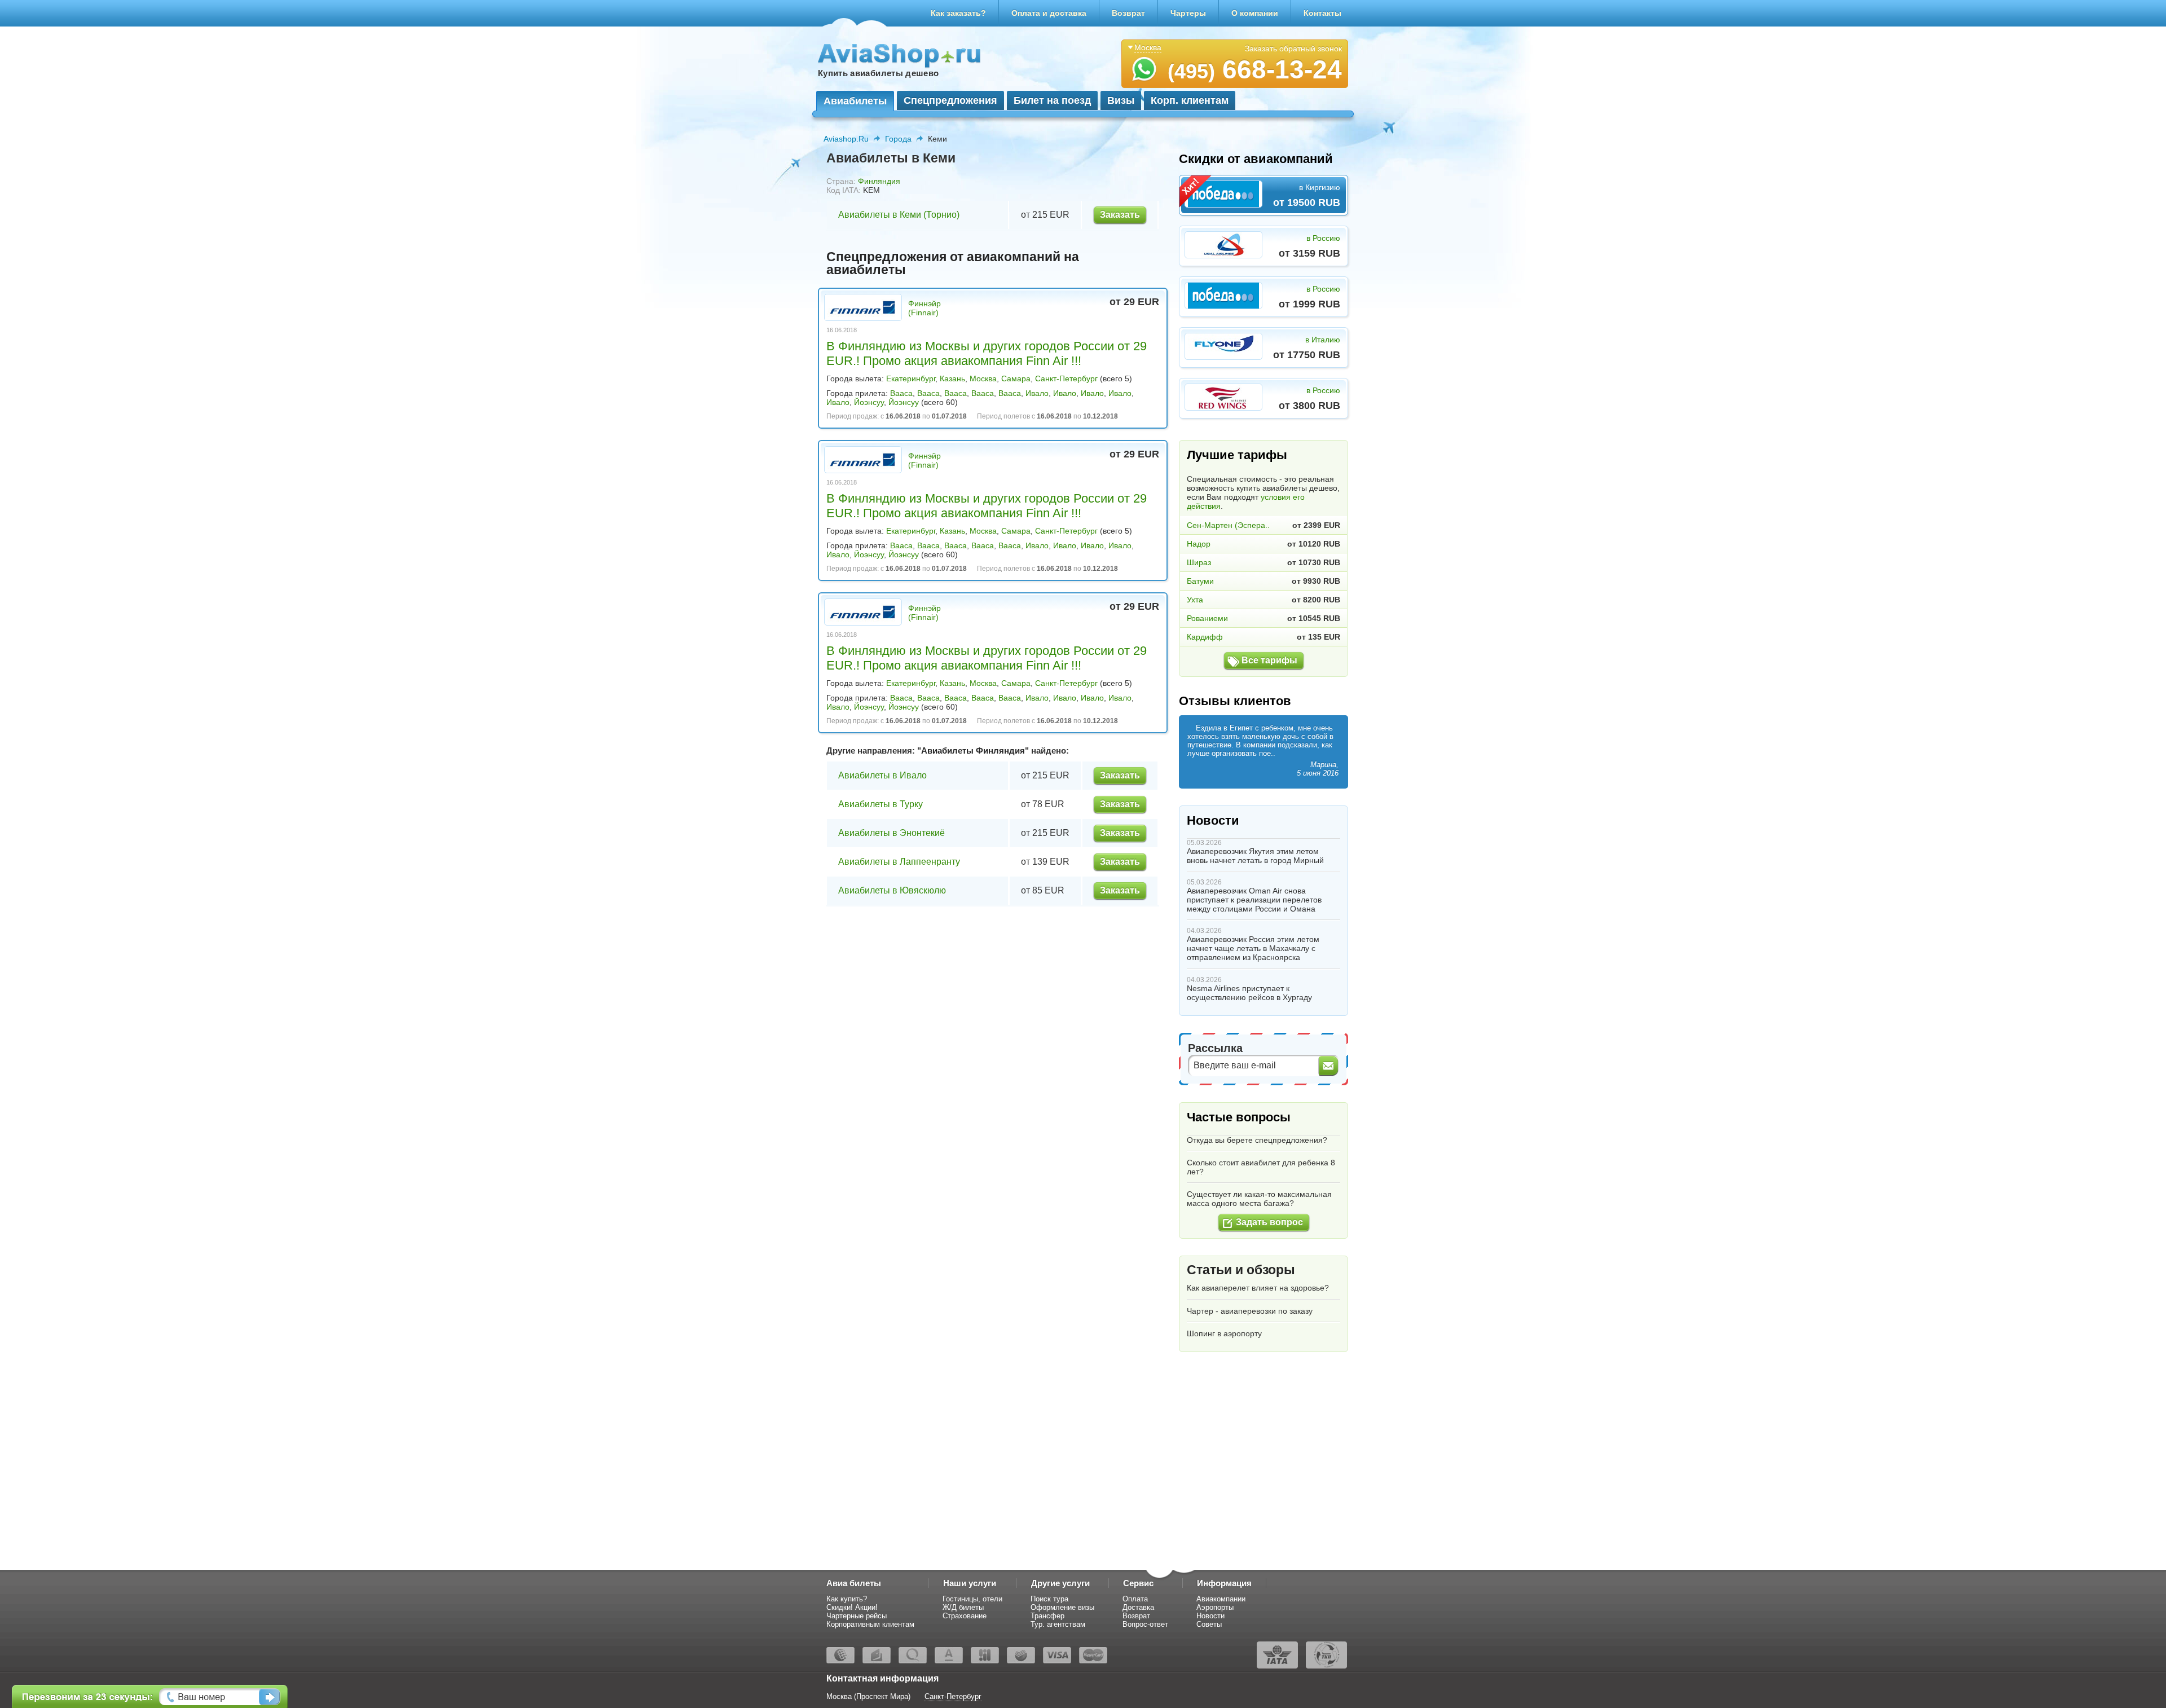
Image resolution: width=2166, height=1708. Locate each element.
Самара (1016, 378)
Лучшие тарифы (1237, 455)
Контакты (1322, 13)
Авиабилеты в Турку (881, 804)
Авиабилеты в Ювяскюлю (892, 890)
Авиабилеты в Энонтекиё (892, 833)
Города (898, 139)
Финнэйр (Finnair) (924, 308)
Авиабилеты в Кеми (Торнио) (899, 215)
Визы (1121, 100)
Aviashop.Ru (846, 139)
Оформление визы (1062, 1607)
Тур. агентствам (1058, 1624)
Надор (1199, 544)
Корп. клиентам (1190, 100)
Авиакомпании (1221, 1599)
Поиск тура (1049, 1599)
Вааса (901, 393)
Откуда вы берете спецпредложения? (1257, 1140)
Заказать (1120, 215)
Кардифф (1205, 637)
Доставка (1138, 1607)
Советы (1209, 1624)
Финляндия (879, 181)
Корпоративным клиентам (870, 1624)
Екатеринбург (911, 378)
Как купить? (847, 1599)
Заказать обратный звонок (1293, 49)
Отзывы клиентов (1235, 701)
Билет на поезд (1052, 100)
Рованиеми (1207, 618)
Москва (983, 378)
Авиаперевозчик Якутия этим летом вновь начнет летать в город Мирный (1255, 856)
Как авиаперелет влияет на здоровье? (1258, 1288)
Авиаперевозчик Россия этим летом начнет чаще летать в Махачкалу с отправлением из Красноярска (1253, 948)
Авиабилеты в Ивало (882, 775)
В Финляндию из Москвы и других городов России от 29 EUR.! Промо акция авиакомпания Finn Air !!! (987, 353)
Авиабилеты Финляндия (973, 750)
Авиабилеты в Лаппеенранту (899, 862)
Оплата (1135, 1599)
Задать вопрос (1269, 1222)
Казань (952, 378)
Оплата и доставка (1049, 13)
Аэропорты (1215, 1607)
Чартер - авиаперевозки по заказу (1250, 1311)
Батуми (1200, 581)
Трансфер (1047, 1616)
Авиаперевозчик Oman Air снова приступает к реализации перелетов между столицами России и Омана (1254, 900)
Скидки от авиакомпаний (1256, 159)
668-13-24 (1255, 69)
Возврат (1128, 13)
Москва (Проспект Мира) (868, 1696)
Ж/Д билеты (963, 1607)
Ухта (1195, 600)
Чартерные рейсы (857, 1616)
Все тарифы (1269, 660)
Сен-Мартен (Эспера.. (1228, 525)
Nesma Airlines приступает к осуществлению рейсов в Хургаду (1249, 993)
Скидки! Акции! (852, 1607)
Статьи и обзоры (1241, 1270)
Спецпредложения (950, 100)
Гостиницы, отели (972, 1599)
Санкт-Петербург (1066, 378)
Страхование (965, 1616)
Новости (1213, 820)
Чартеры (1188, 13)
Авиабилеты (855, 101)
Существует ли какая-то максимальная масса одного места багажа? (1259, 1199)
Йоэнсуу (869, 402)
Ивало (1037, 393)
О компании (1255, 13)
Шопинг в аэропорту (1224, 1333)
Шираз (1199, 562)
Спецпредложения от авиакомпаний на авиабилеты (953, 263)
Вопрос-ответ (1145, 1624)
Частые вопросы (1239, 1117)
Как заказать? (958, 13)
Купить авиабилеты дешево (878, 73)
